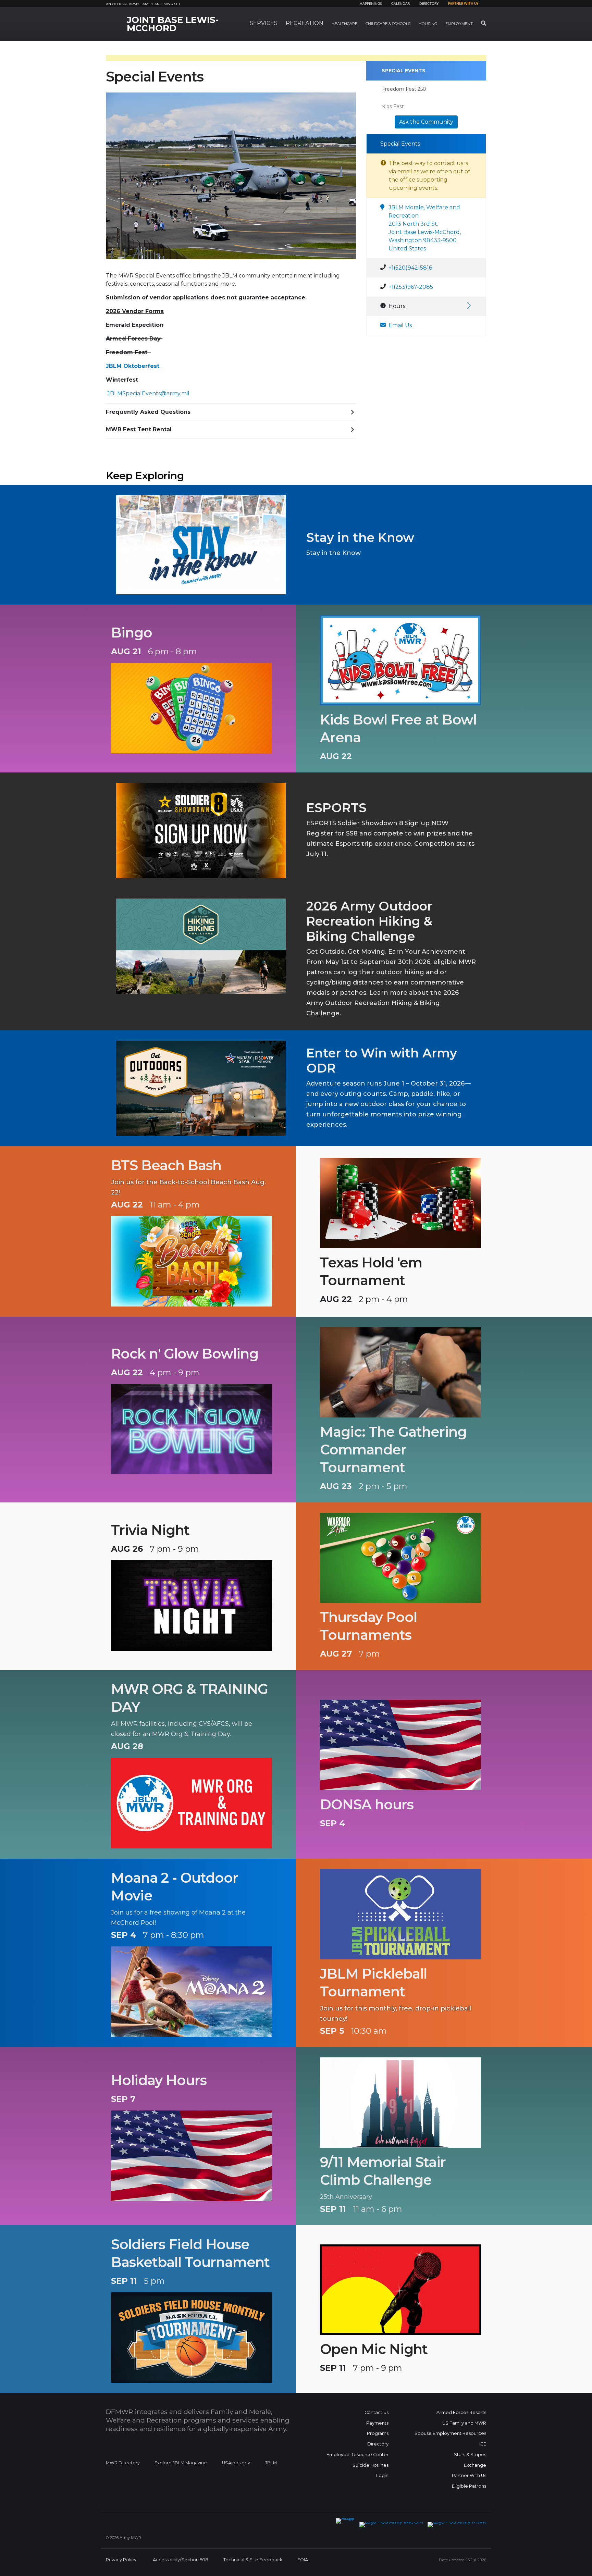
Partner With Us (469, 2475)
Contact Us (377, 2412)
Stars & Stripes (470, 2455)
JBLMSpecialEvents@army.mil (148, 393)
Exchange (475, 2465)
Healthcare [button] (344, 24)
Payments (377, 2423)
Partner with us (463, 4)
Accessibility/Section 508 (181, 2560)
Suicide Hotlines (371, 2465)
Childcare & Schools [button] (388, 24)
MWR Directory (123, 2463)
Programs (378, 2433)
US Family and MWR (464, 2423)
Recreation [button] (305, 23)
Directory (429, 4)
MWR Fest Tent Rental (139, 429)
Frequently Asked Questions (148, 412)
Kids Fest (393, 107)
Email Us (400, 325)
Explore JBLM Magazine (181, 2463)
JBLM (271, 2463)
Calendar (400, 4)
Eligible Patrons (469, 2486)
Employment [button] (459, 24)
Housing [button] (428, 24)
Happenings (371, 4)
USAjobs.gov (236, 2463)
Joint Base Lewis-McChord (173, 24)
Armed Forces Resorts (461, 2412)
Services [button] (264, 23)
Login (382, 2475)
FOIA (303, 2560)
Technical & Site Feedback (253, 2560)
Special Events (404, 71)
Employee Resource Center (357, 2455)
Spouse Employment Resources (450, 2433)
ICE (483, 2444)
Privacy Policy (121, 2560)
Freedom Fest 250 (404, 89)
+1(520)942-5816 (410, 268)
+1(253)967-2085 (411, 287)
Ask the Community (426, 122)
